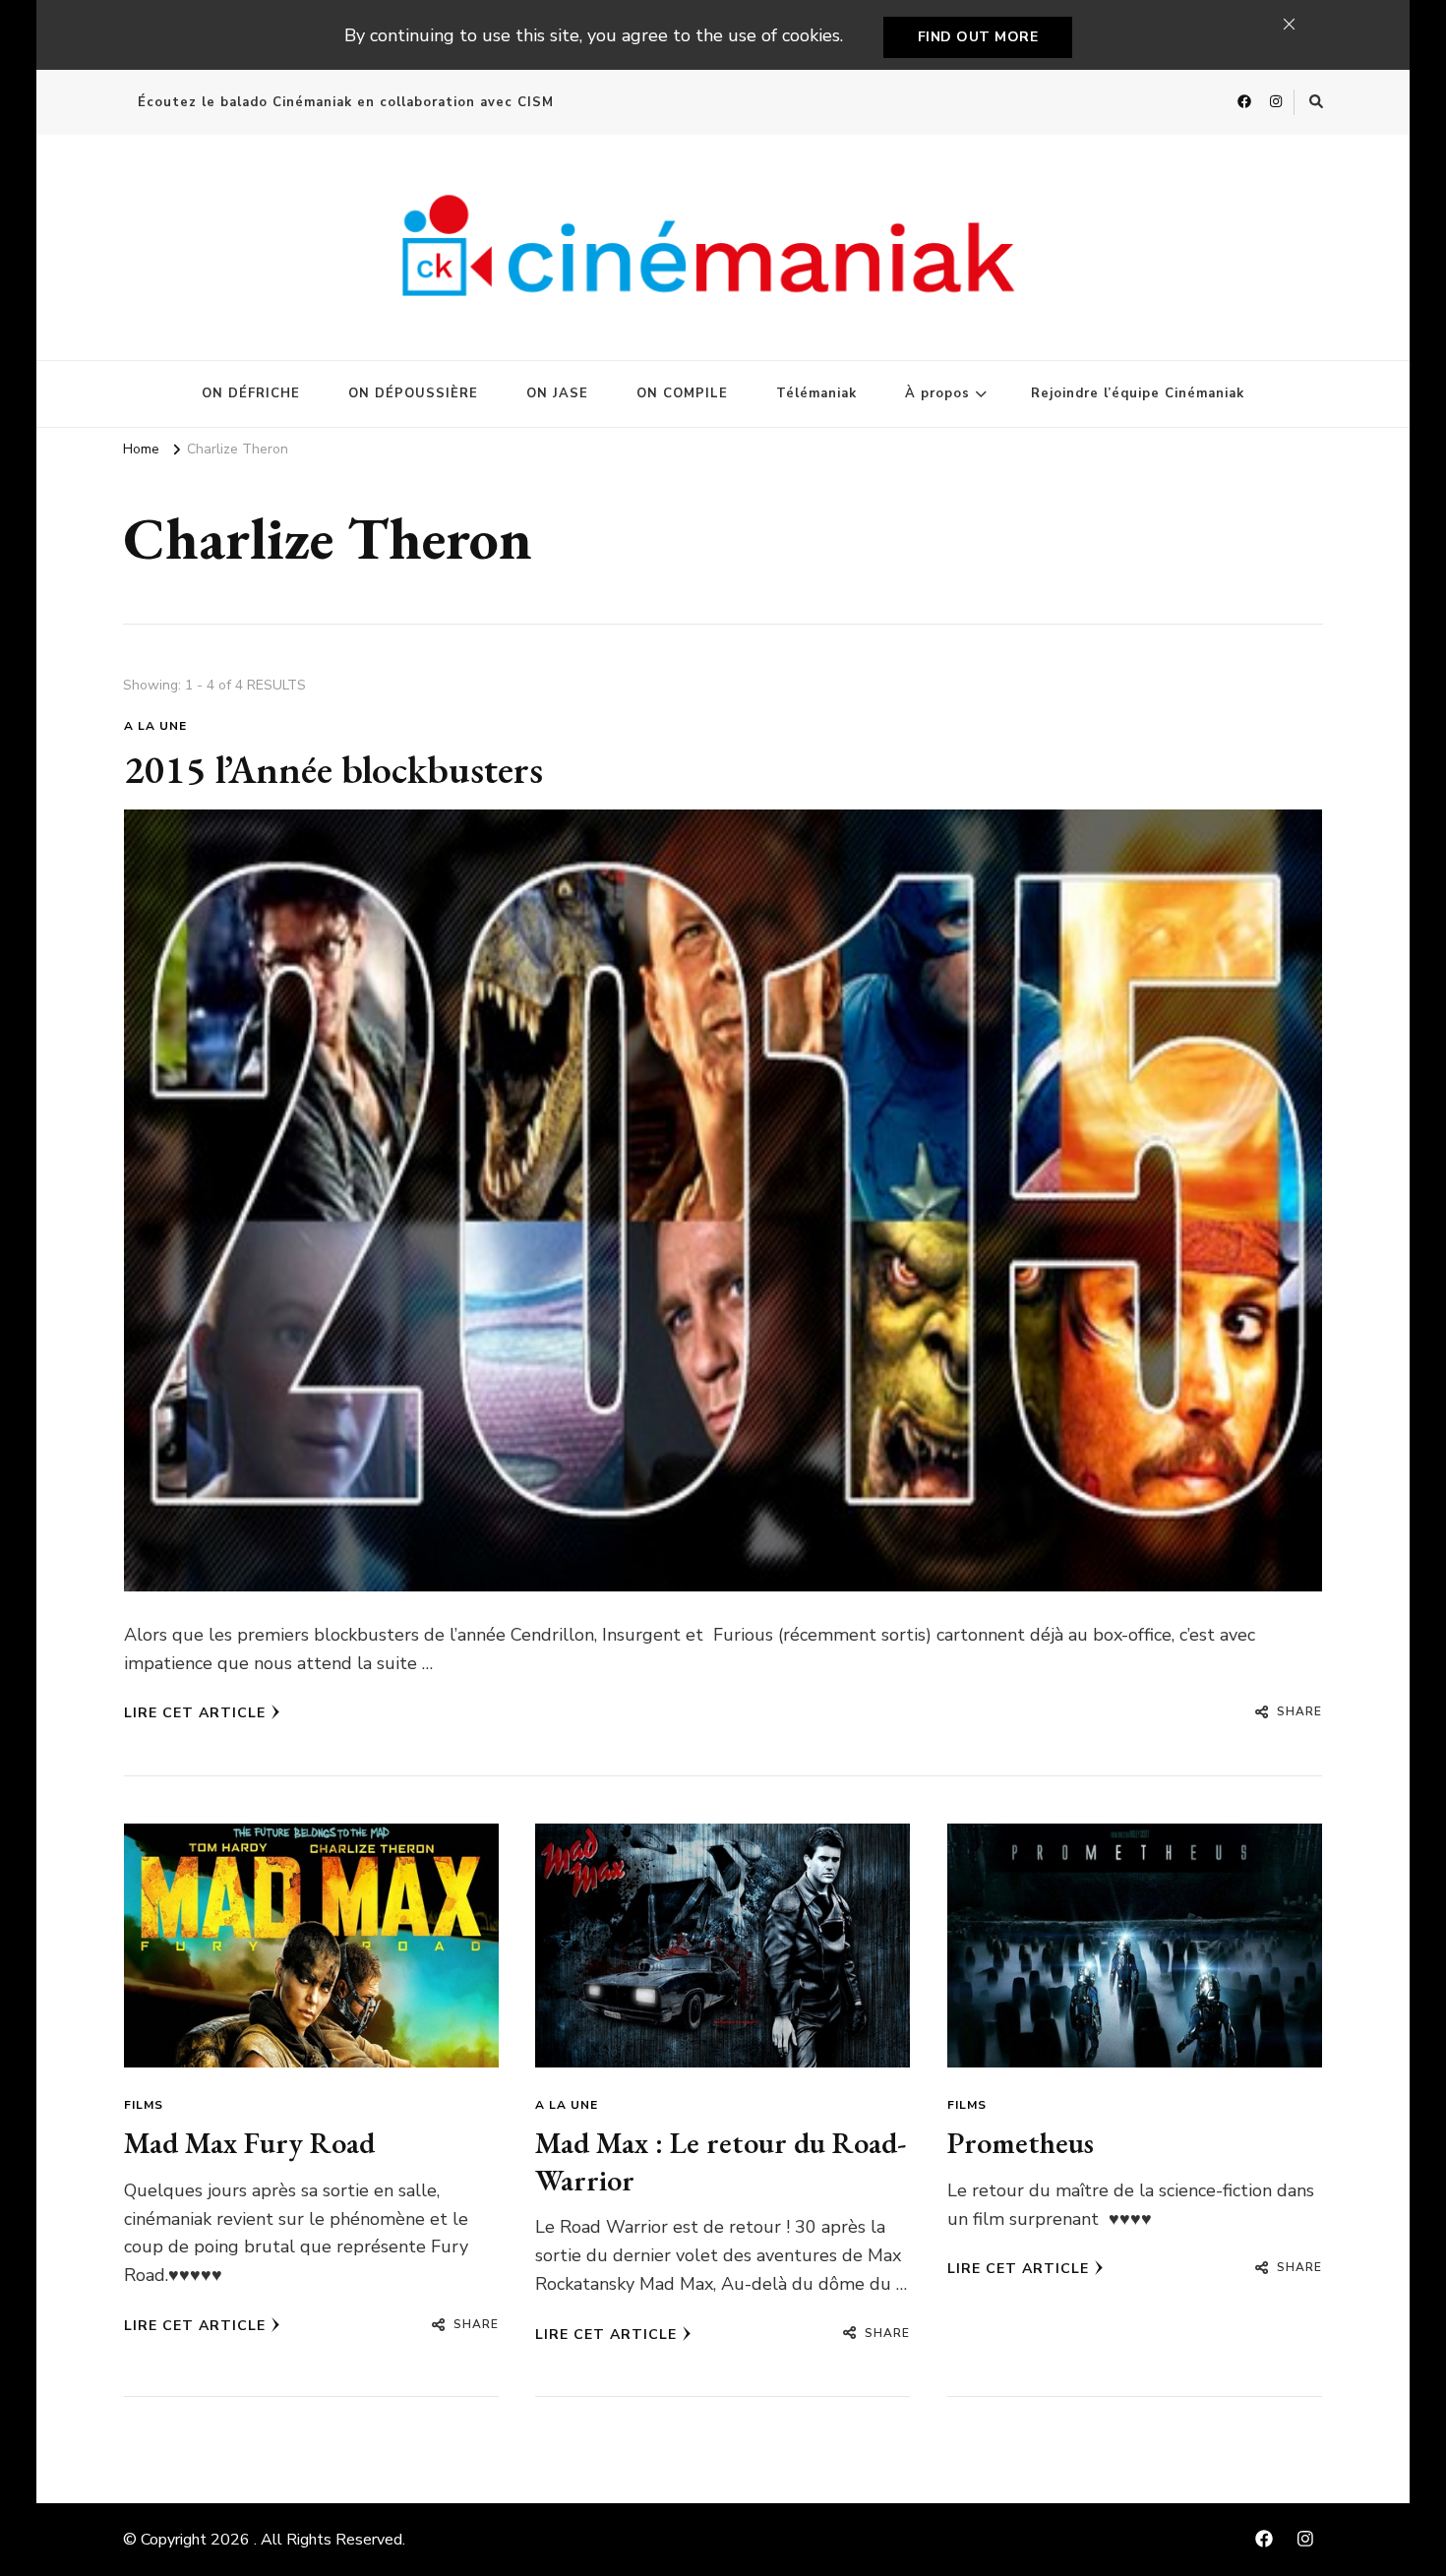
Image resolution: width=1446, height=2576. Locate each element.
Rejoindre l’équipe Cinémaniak (1138, 393)
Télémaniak (816, 393)
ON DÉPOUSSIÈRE (413, 393)
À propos (937, 393)
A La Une (155, 726)
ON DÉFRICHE (251, 393)
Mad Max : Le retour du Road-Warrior (721, 2161)
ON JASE (557, 393)
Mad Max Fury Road (249, 2143)
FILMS (144, 2105)
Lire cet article (195, 1713)
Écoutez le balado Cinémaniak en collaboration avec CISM (346, 102)
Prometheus (1021, 2143)
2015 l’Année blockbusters (333, 769)
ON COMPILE (682, 393)
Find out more (978, 37)
